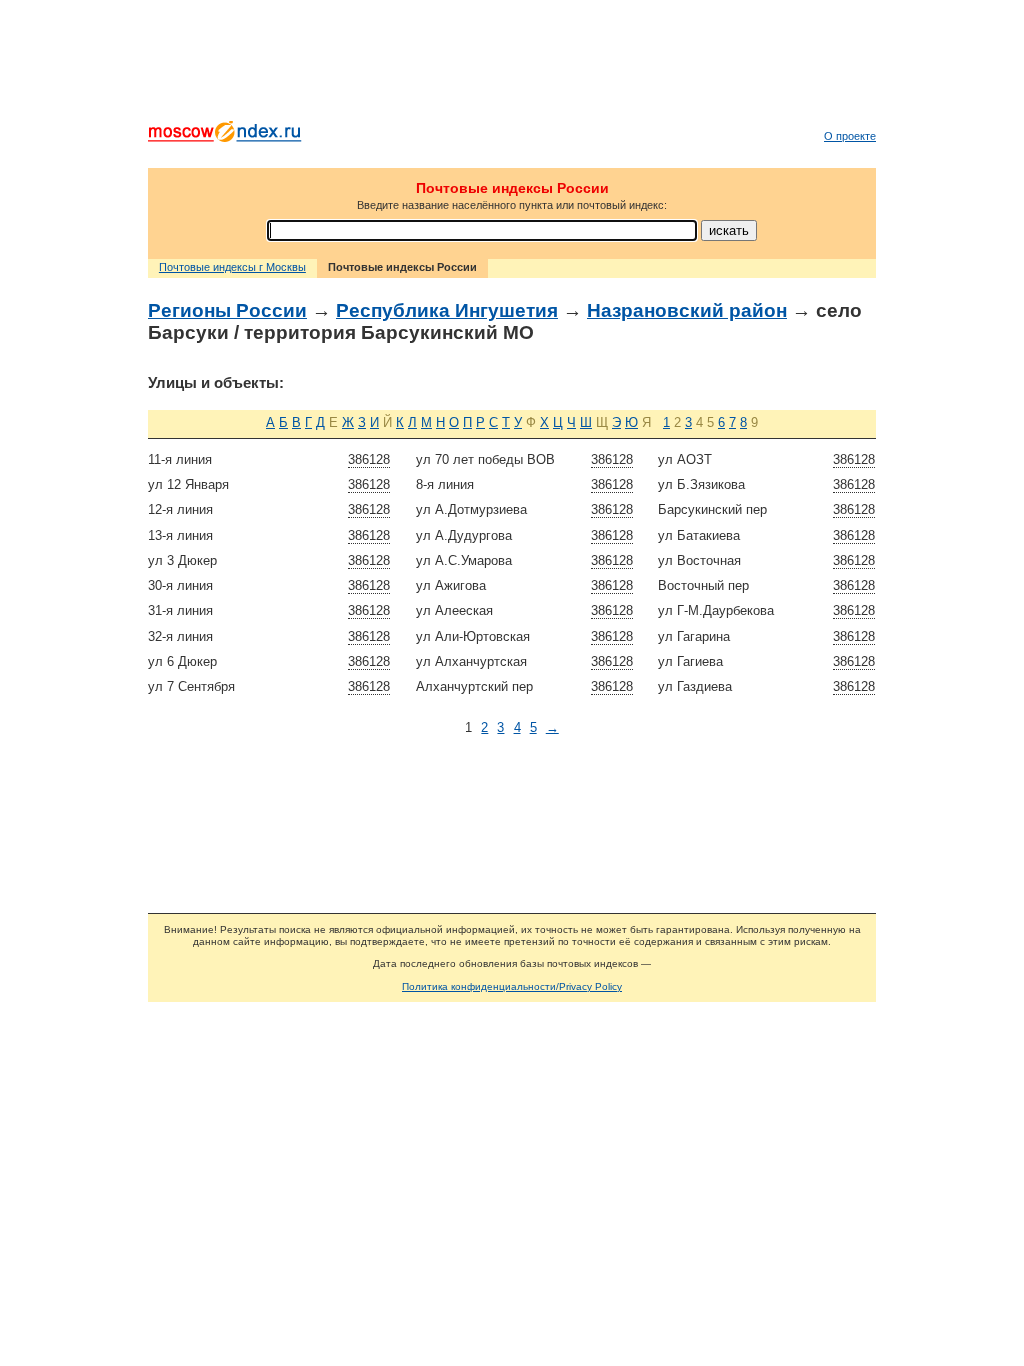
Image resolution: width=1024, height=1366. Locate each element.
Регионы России (227, 310)
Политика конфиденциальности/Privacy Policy (512, 986)
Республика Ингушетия (447, 310)
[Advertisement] (512, 65)
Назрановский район (687, 310)
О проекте (850, 136)
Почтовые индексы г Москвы (232, 267)
